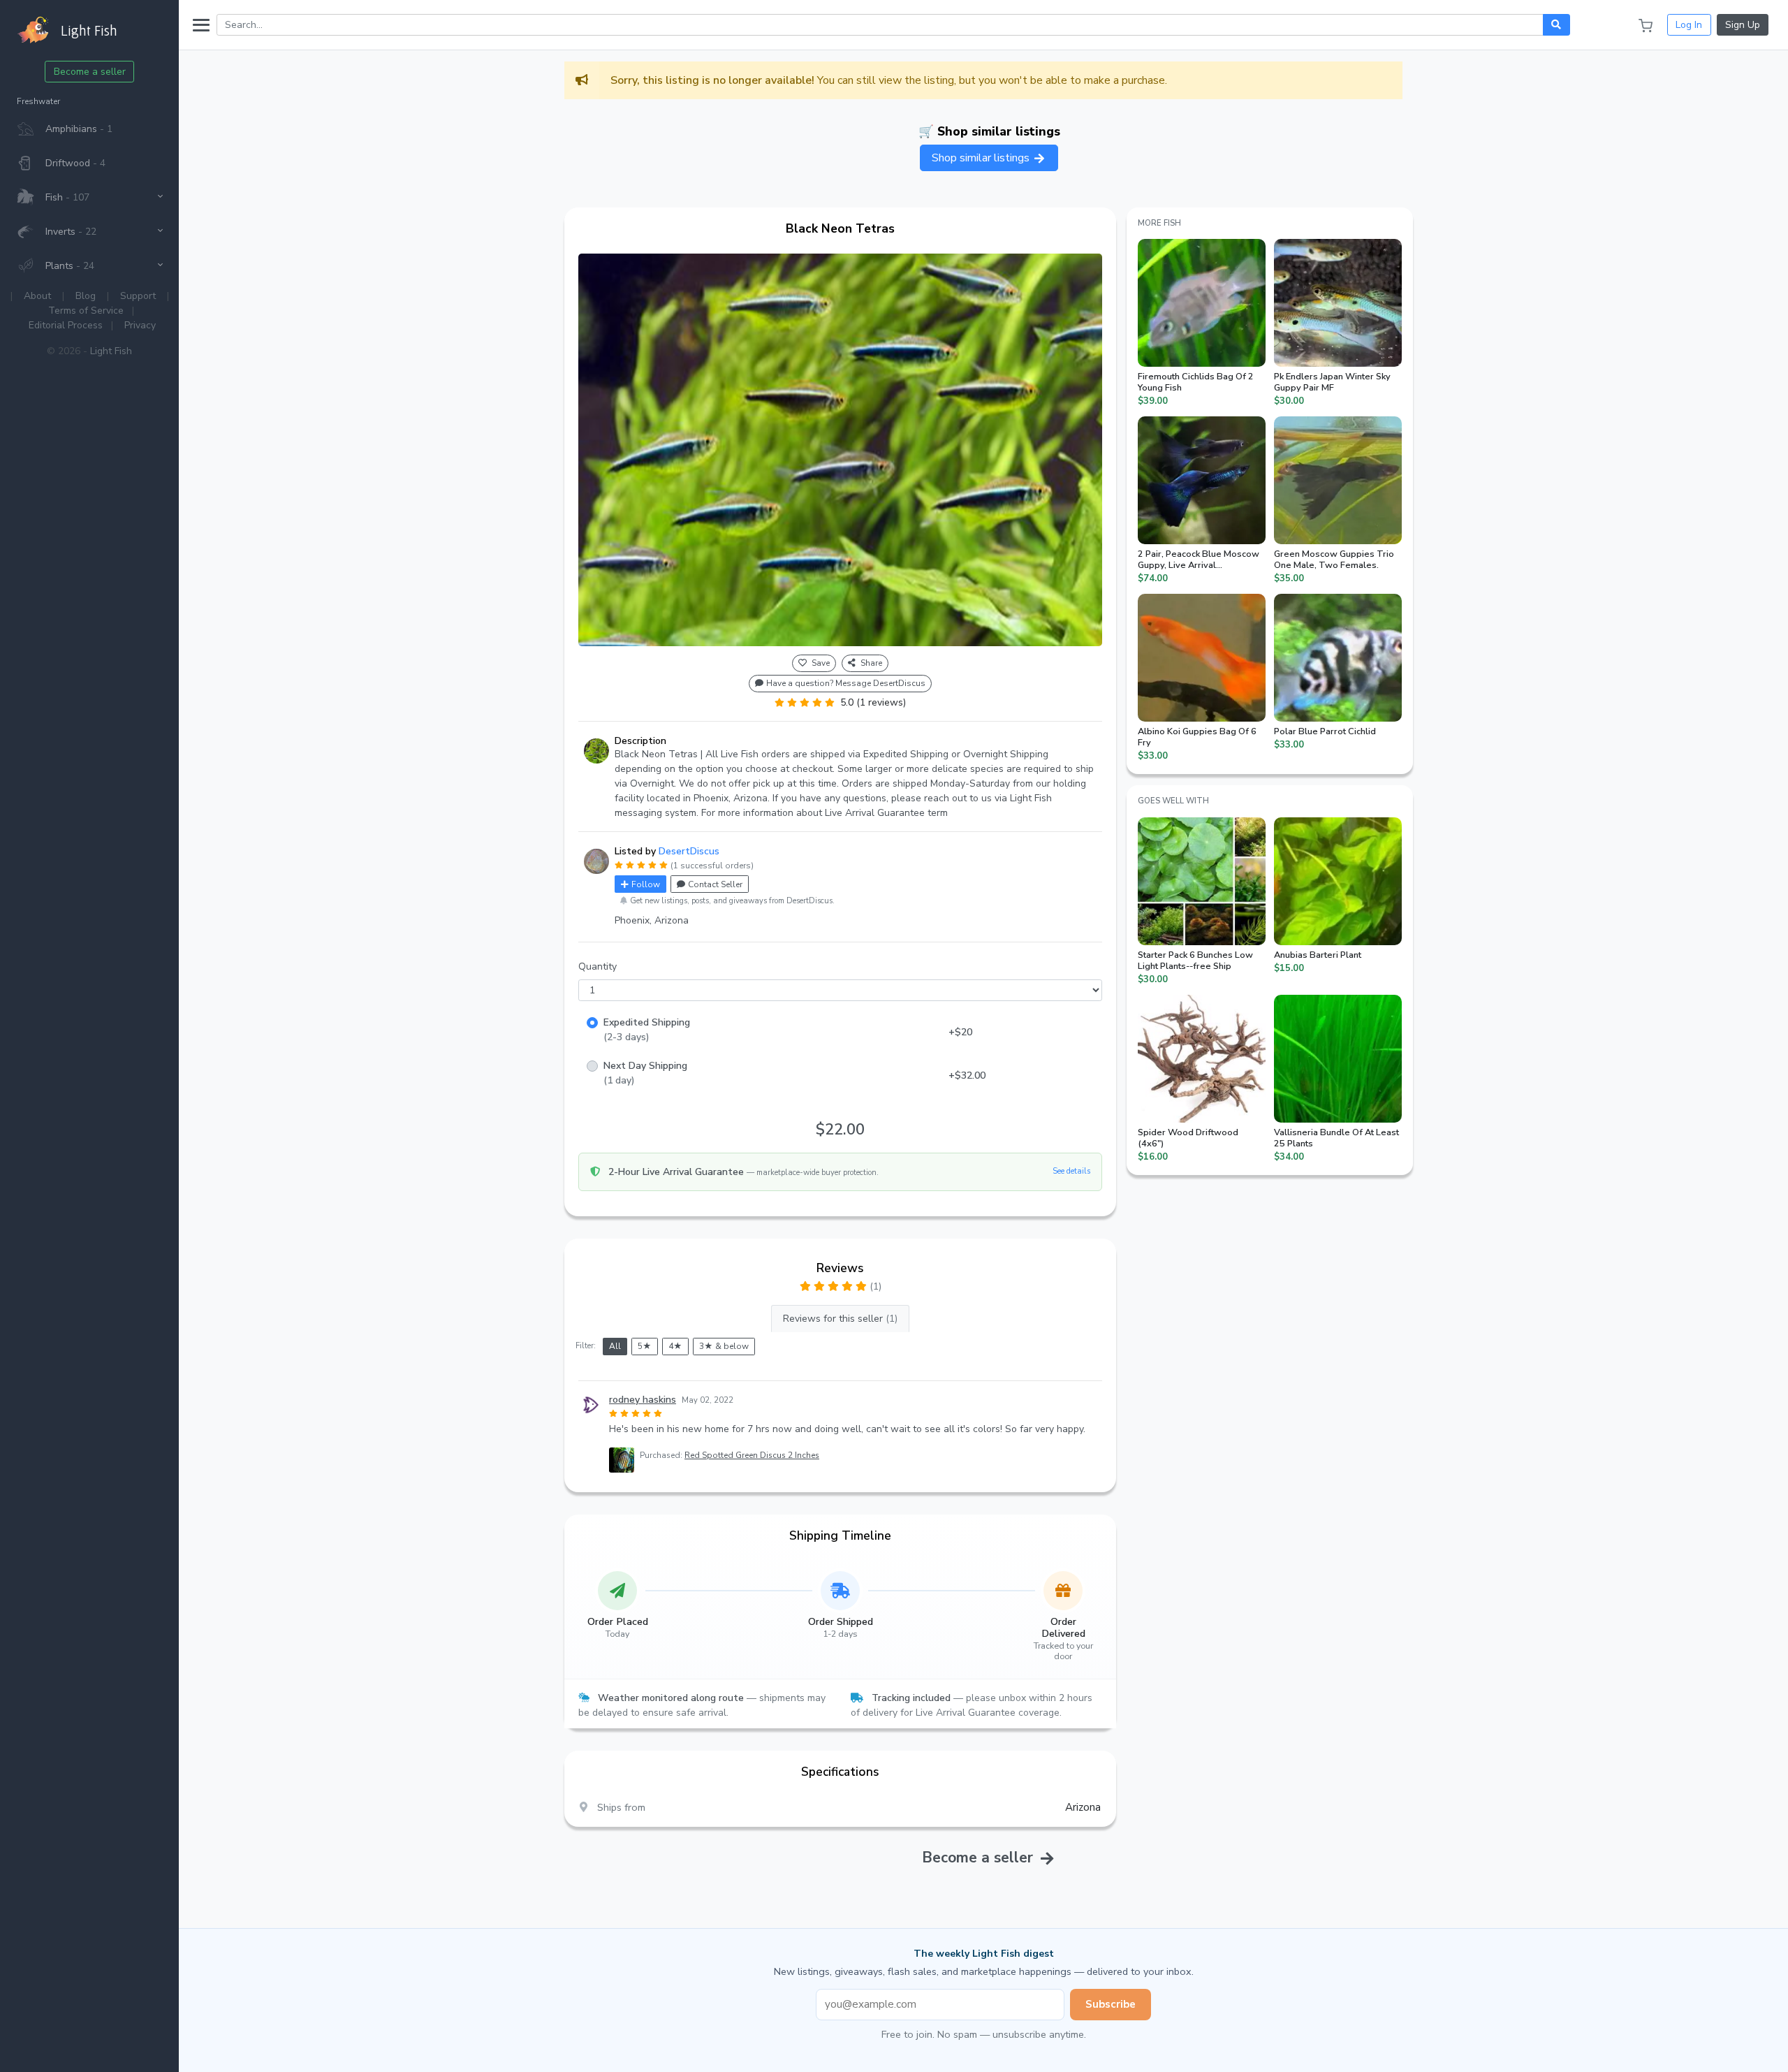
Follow (646, 884)
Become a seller (90, 72)
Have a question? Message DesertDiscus (846, 683)
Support (138, 296)
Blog (86, 296)
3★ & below (724, 1346)
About (37, 296)
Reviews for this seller (840, 1319)
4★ (675, 1346)
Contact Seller (715, 884)
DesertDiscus (689, 851)
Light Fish (111, 351)
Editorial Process (66, 325)
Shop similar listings (982, 158)
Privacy (140, 325)
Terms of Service (86, 311)
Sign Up (1743, 25)
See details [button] (1071, 1171)
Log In (1689, 25)
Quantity (598, 966)
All (615, 1346)
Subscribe (1111, 2004)
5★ (645, 1346)
